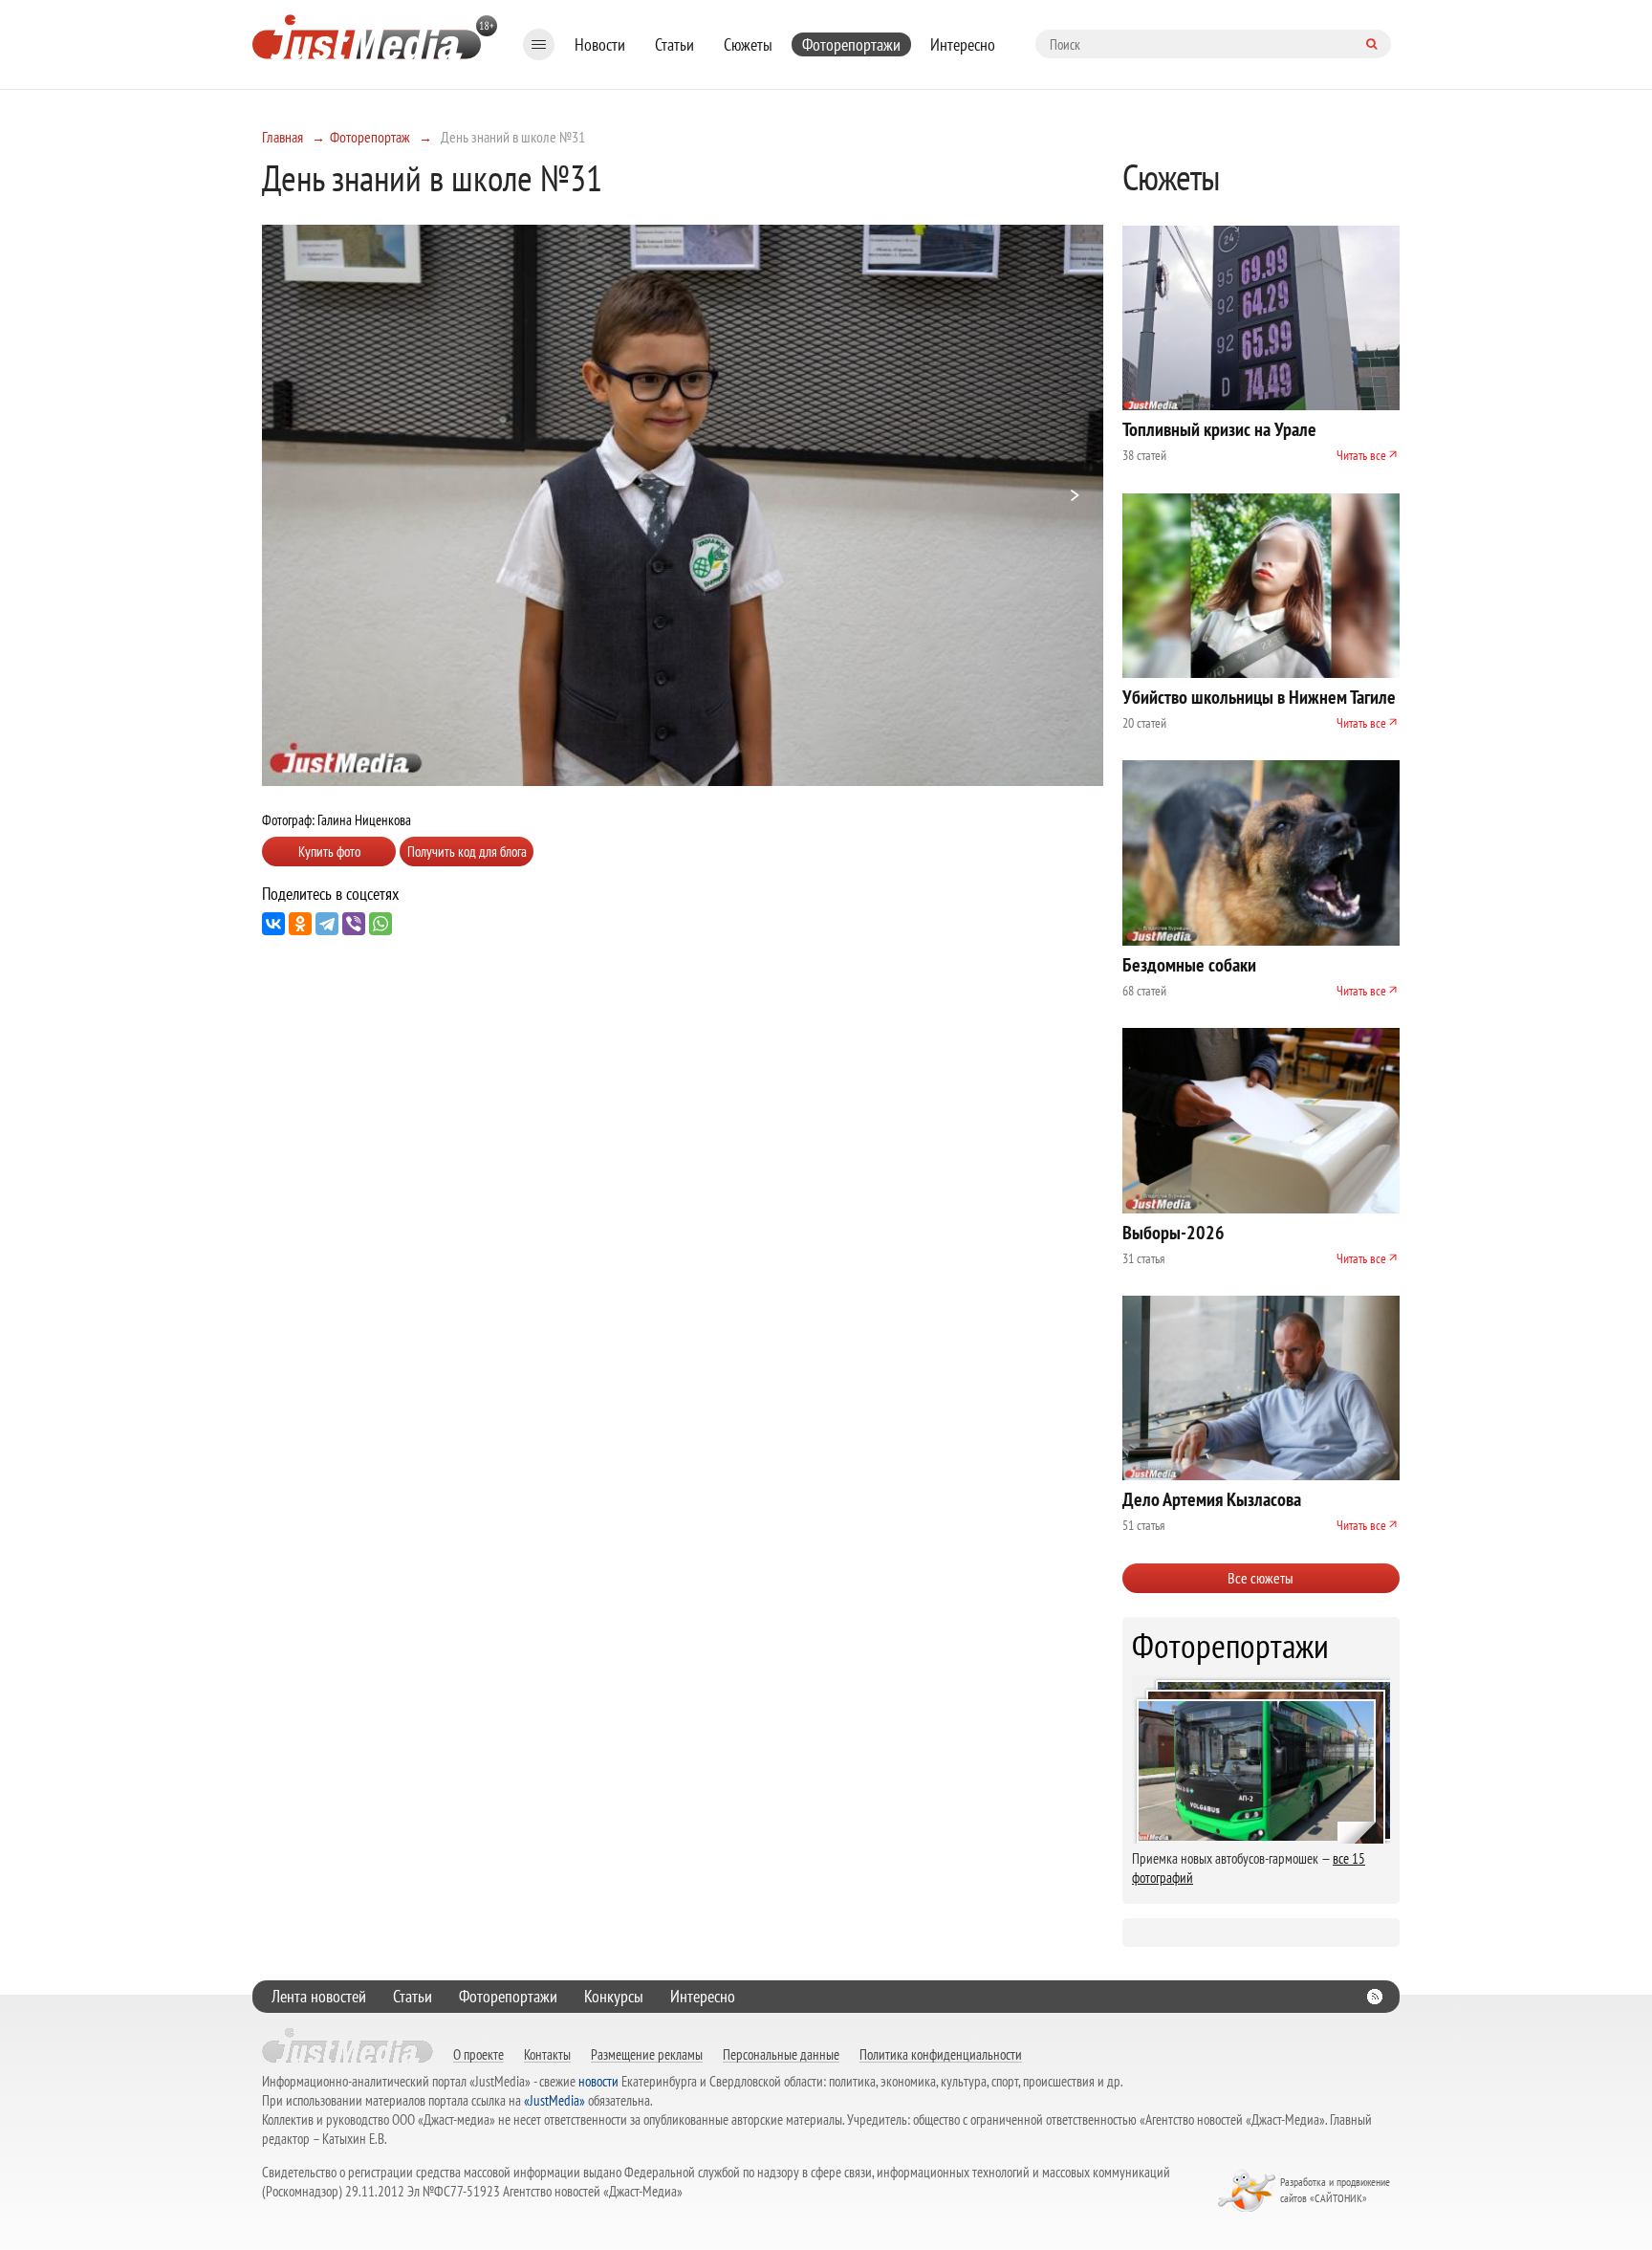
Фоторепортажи (851, 44)
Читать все (1361, 455)
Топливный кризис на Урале (1219, 429)
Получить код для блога (467, 852)
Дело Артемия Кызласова (1212, 1499)
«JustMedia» (554, 2100)
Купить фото (329, 852)
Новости (600, 44)
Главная (283, 137)
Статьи (674, 44)
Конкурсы (614, 1996)
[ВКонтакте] (273, 924)
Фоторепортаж (370, 137)
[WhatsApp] (380, 924)
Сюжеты (748, 44)
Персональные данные (781, 2054)
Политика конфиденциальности (941, 2054)
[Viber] (354, 924)
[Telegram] (327, 924)
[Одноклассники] (300, 924)
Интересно (963, 44)
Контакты (547, 2054)
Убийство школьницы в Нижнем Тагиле (1259, 697)
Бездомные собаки (1189, 965)
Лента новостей (319, 1996)
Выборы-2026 (1174, 1233)
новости (598, 2081)
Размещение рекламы (647, 2054)
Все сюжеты (1261, 1578)
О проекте (478, 2054)
